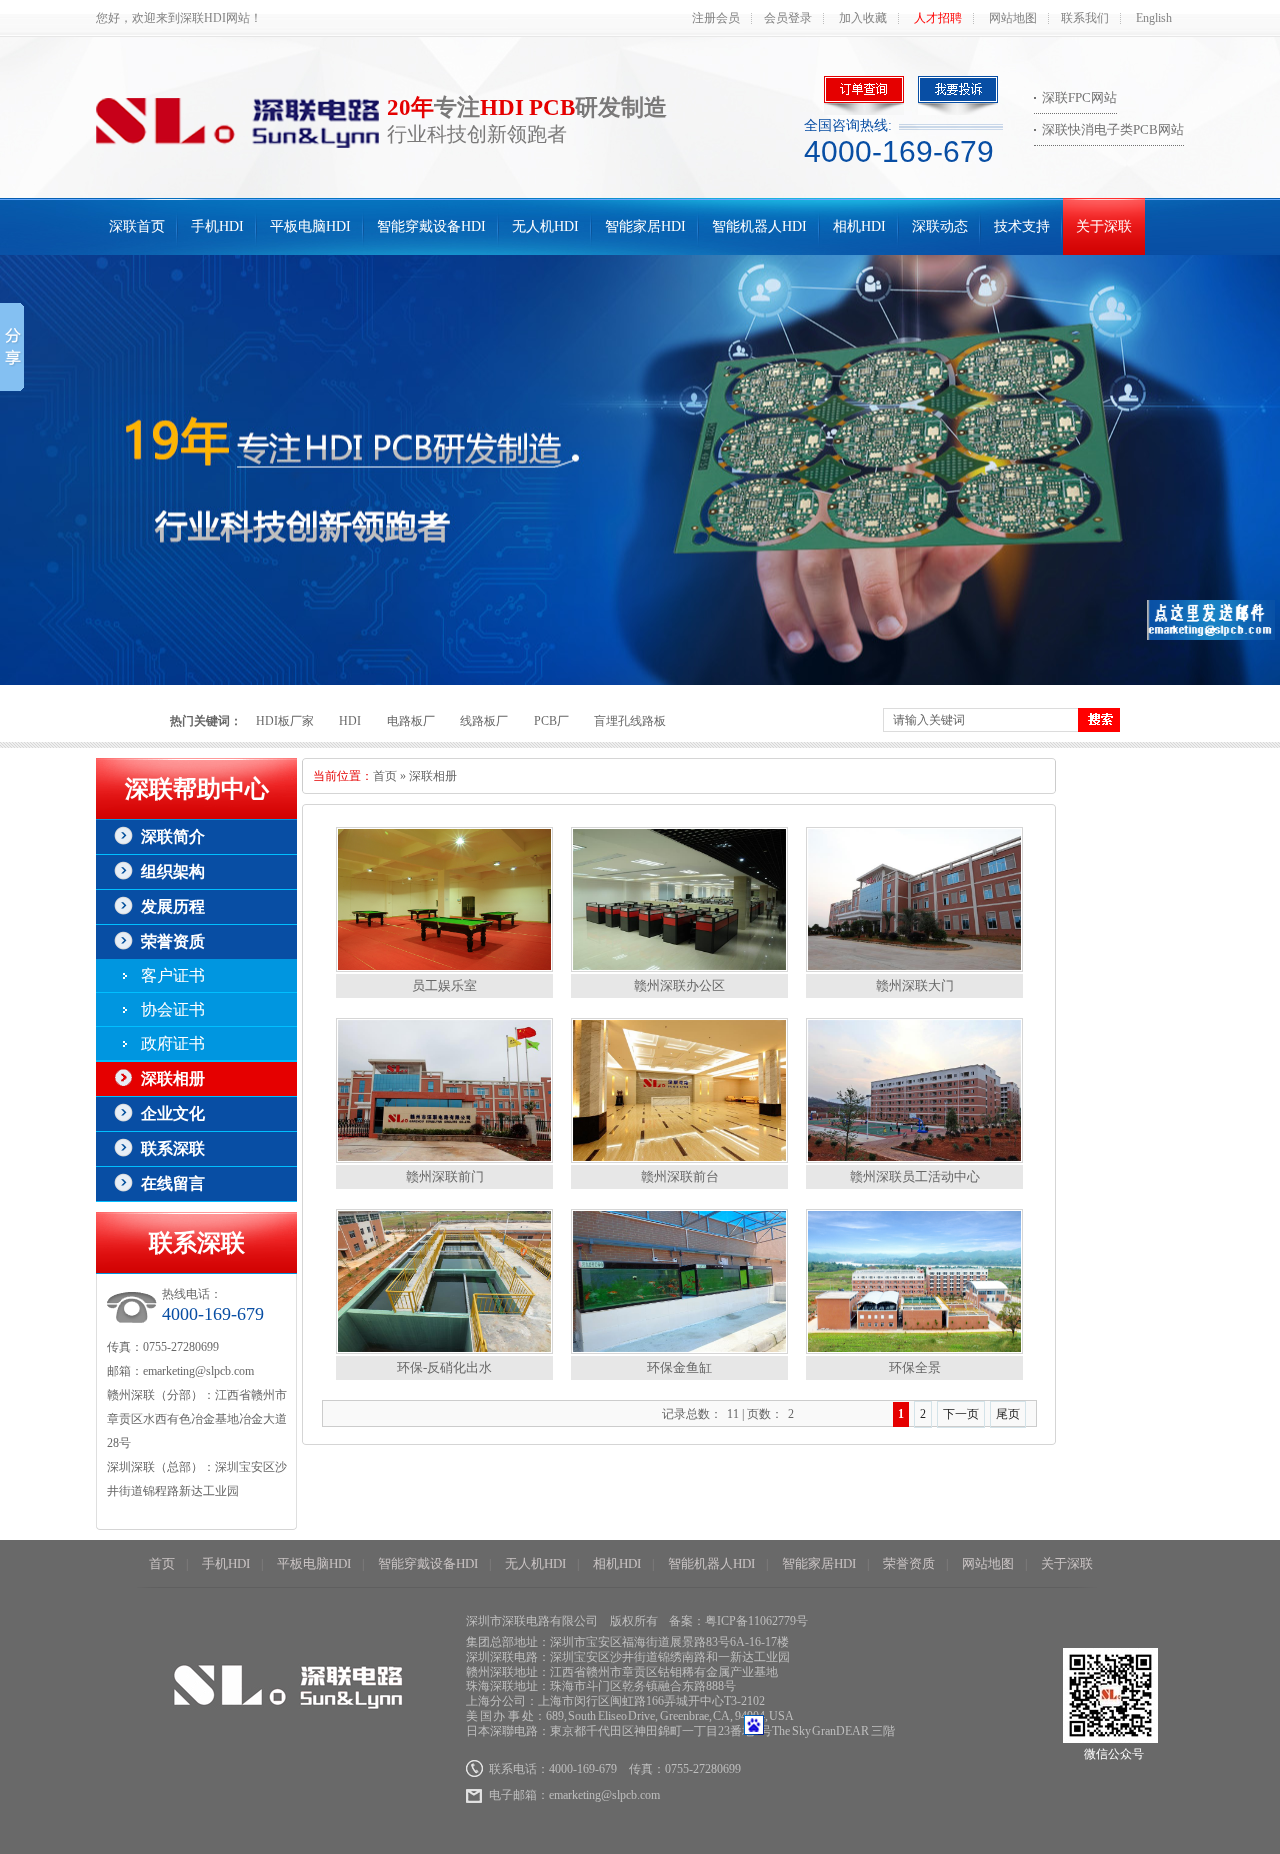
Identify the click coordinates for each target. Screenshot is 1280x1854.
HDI (350, 721)
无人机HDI (545, 226)
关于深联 (1104, 226)
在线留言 (173, 1183)
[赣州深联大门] (914, 967)
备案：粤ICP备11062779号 (738, 1621)
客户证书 (173, 975)
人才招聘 (938, 18)
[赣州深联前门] (444, 1158)
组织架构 (173, 871)
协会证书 (173, 1009)
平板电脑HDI (310, 226)
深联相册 (173, 1078)
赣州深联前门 (445, 1176)
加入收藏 (863, 18)
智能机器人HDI (759, 226)
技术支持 (1022, 226)
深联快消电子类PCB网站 (1113, 129)
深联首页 (137, 226)
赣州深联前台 (680, 1176)
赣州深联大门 (915, 985)
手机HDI (217, 226)
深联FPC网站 (1079, 97)
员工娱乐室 (444, 985)
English (1154, 18)
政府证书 (173, 1043)
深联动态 (940, 226)
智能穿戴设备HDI (431, 226)
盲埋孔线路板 (630, 721)
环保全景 (915, 1367)
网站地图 (1013, 18)
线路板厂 (484, 721)
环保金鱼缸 (679, 1367)
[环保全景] (914, 1349)
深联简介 (173, 836)
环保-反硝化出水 (444, 1367)
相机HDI (859, 226)
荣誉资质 (173, 941)
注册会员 (716, 18)
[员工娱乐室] (444, 967)
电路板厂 (411, 721)
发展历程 (173, 906)
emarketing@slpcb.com (198, 1371)
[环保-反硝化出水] (444, 1349)
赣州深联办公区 (679, 985)
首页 (385, 776)
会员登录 (788, 18)
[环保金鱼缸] (679, 1349)
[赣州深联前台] (679, 1158)
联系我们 (1085, 18)
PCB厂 (551, 721)
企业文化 (173, 1113)
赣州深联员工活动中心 (915, 1176)
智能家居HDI (645, 226)
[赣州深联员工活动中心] (914, 1158)
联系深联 (173, 1148)
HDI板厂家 (285, 721)
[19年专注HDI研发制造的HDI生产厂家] (640, 470)
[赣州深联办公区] (679, 967)
